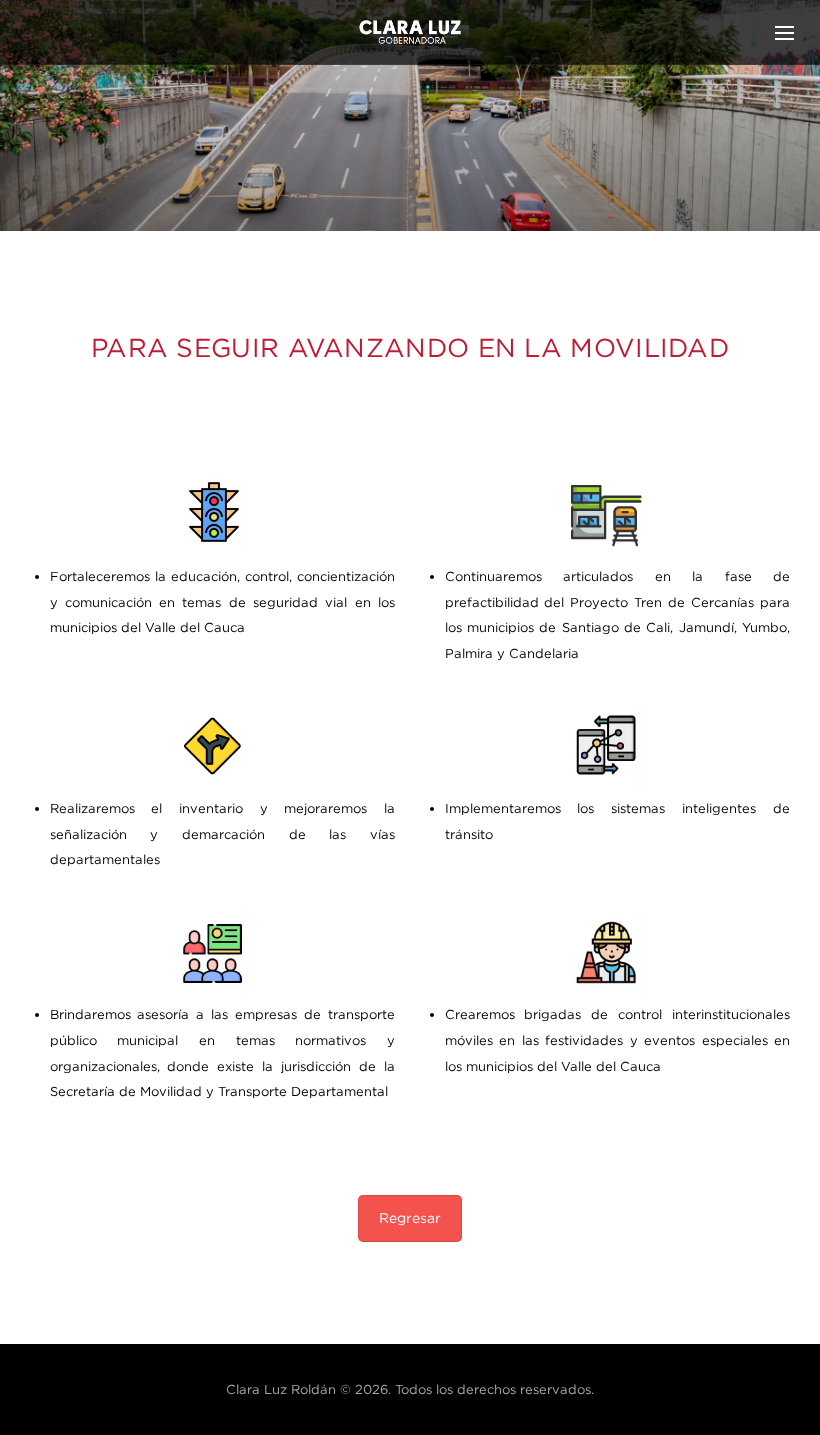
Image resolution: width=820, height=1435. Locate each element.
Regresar (410, 1218)
